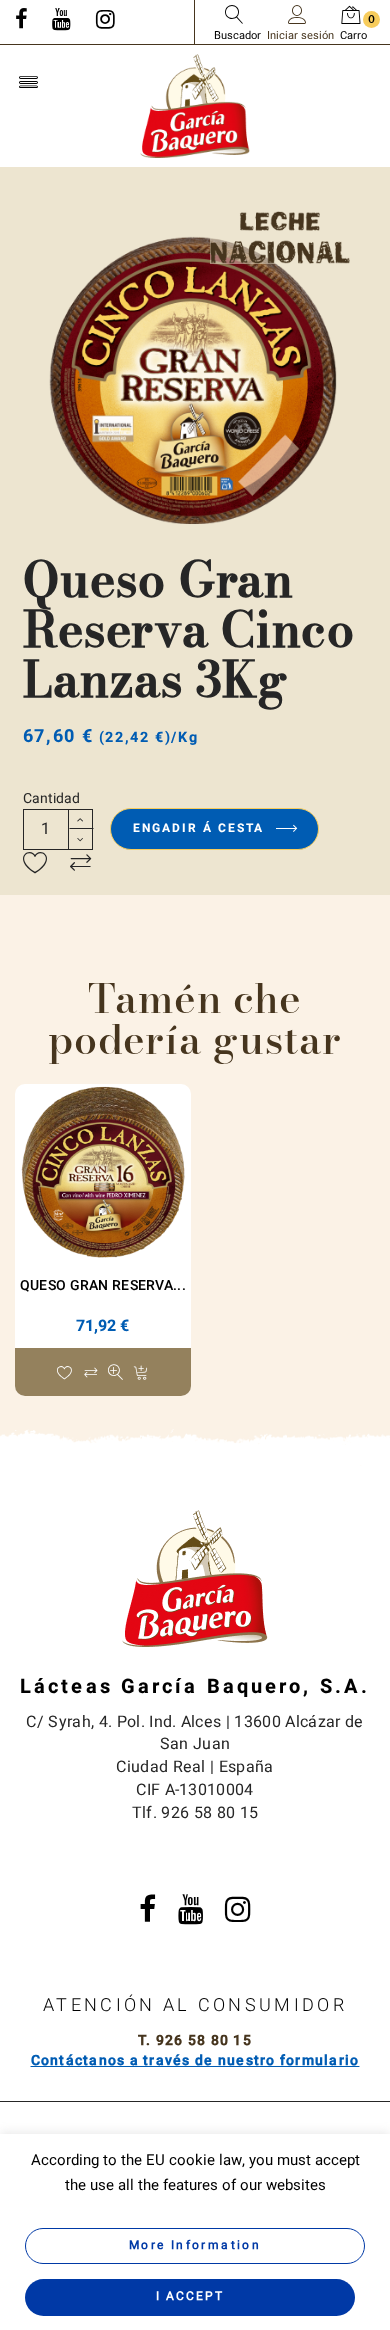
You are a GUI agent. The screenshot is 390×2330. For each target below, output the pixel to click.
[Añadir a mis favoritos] (35, 864)
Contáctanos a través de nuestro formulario (195, 2060)
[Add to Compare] (80, 864)
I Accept (190, 2296)
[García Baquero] (195, 105)
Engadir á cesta (201, 828)
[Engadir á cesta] (140, 1374)
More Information (195, 2245)
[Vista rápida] (115, 1374)
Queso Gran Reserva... (103, 1285)
